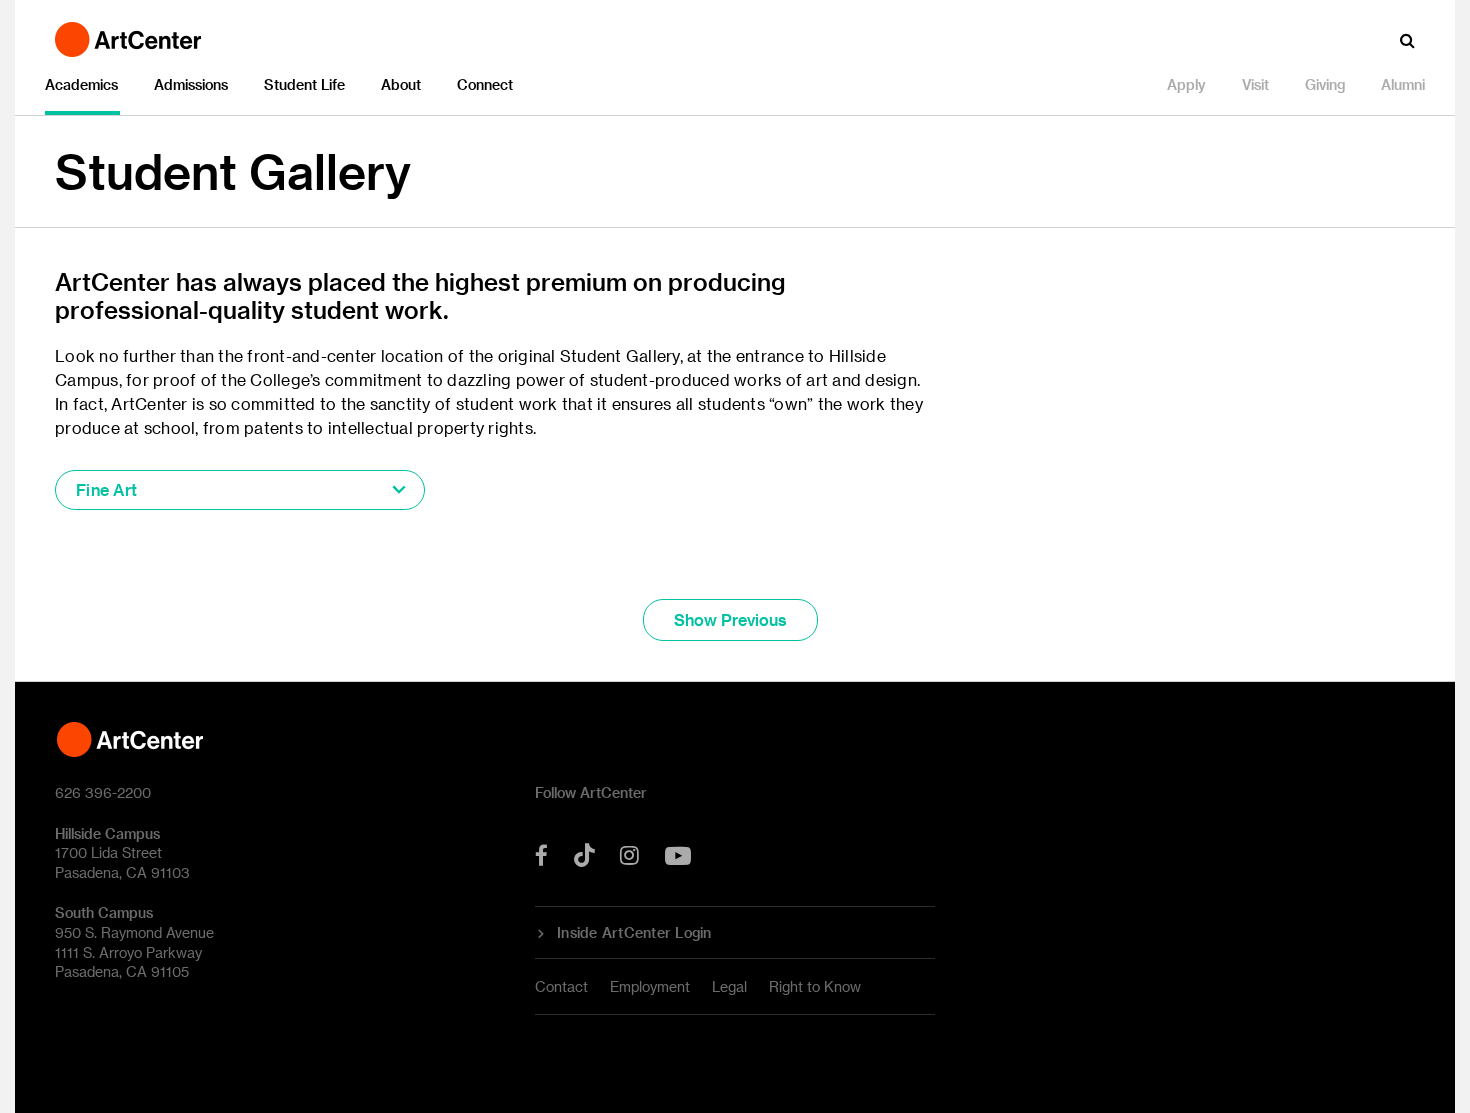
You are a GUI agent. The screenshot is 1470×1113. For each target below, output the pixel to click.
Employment (650, 986)
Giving (1325, 84)
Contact (561, 986)
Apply (1186, 84)
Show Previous (730, 619)
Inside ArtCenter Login (634, 933)
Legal (729, 986)
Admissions (191, 84)
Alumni (1403, 84)
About (401, 84)
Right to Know (815, 986)
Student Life (304, 84)
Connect (485, 84)
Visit (1255, 84)
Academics (81, 84)
